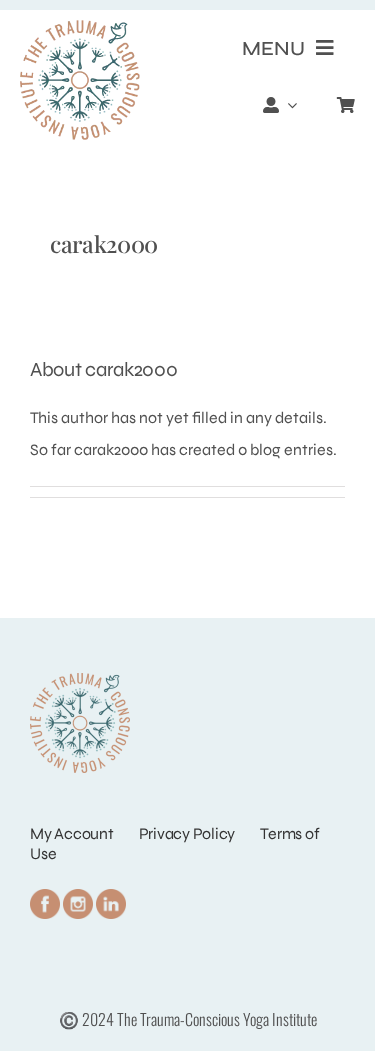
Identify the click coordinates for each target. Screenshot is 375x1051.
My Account (72, 833)
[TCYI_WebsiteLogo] (80, 27)
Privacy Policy (187, 833)
